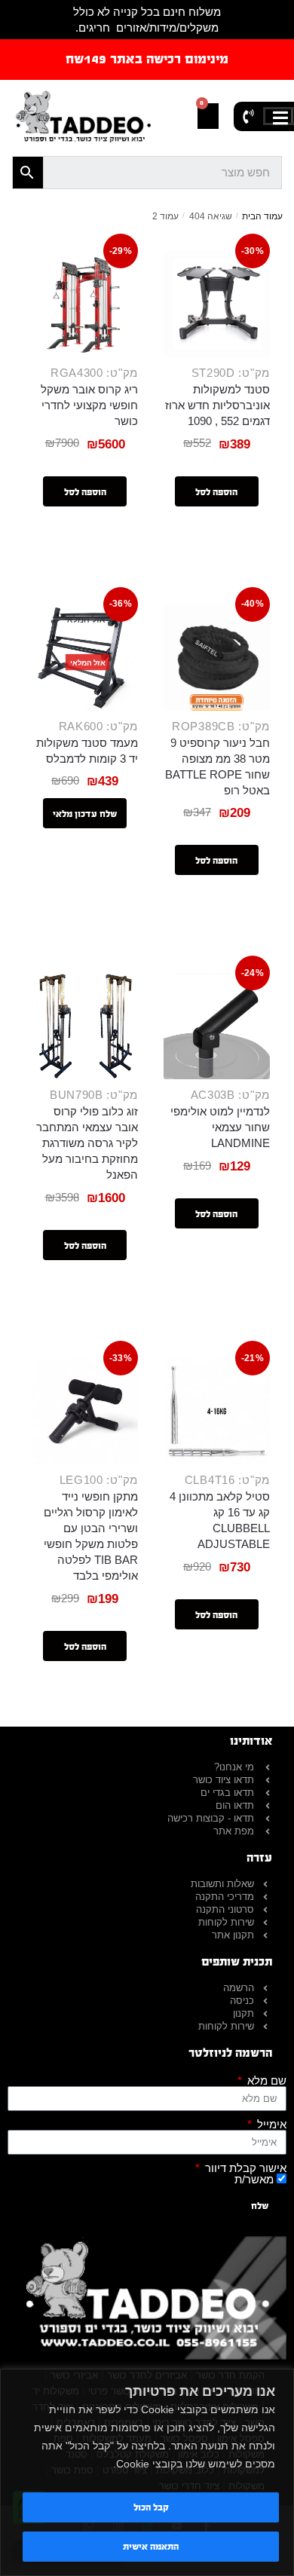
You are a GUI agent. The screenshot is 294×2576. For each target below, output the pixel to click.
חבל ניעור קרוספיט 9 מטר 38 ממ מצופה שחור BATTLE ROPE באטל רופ (217, 766)
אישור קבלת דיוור (244, 2168)
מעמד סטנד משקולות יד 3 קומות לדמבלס (87, 751)
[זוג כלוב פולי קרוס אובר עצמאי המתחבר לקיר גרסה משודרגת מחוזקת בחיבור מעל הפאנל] (85, 1026)
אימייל (270, 2124)
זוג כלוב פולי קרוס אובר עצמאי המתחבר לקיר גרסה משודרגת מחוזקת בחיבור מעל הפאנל (87, 1143)
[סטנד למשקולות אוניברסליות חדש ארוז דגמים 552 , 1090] (217, 304)
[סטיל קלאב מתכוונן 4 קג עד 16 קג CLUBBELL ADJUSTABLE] (217, 1411)
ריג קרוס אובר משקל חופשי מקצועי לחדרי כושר (89, 405)
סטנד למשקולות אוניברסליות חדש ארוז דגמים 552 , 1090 (217, 405)
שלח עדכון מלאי (85, 814)
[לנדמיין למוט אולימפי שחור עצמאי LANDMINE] (217, 1026)
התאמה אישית (151, 2547)
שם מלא (265, 2080)
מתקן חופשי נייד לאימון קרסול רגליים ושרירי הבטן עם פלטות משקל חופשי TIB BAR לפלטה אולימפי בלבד (91, 1536)
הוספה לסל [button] (216, 492)
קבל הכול (151, 2507)
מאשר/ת (254, 2179)
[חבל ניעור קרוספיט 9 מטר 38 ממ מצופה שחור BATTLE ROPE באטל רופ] (217, 658)
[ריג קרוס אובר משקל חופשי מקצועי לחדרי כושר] (85, 304)
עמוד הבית (262, 216)
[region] (147, 2472)
